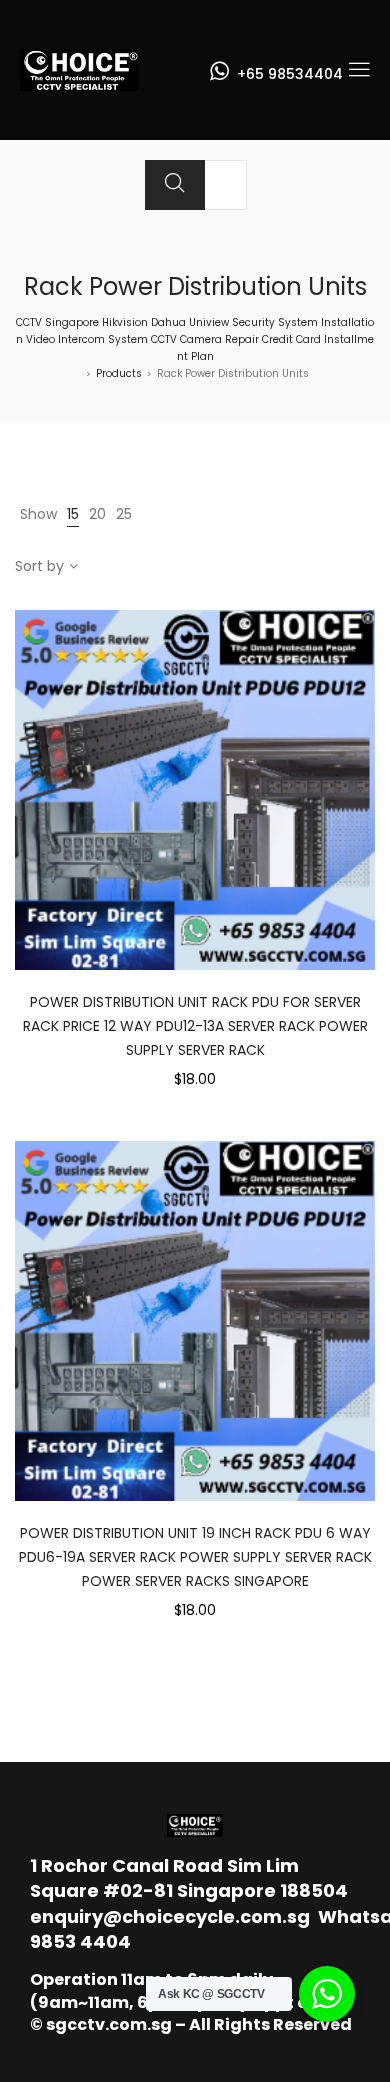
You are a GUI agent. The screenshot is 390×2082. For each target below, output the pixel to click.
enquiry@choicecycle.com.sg (170, 1916)
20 (97, 514)
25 (124, 514)
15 (73, 514)
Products (119, 373)
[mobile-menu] (359, 70)
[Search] (175, 185)
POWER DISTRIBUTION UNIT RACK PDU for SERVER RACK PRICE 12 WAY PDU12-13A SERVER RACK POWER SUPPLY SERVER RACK (195, 1026)
